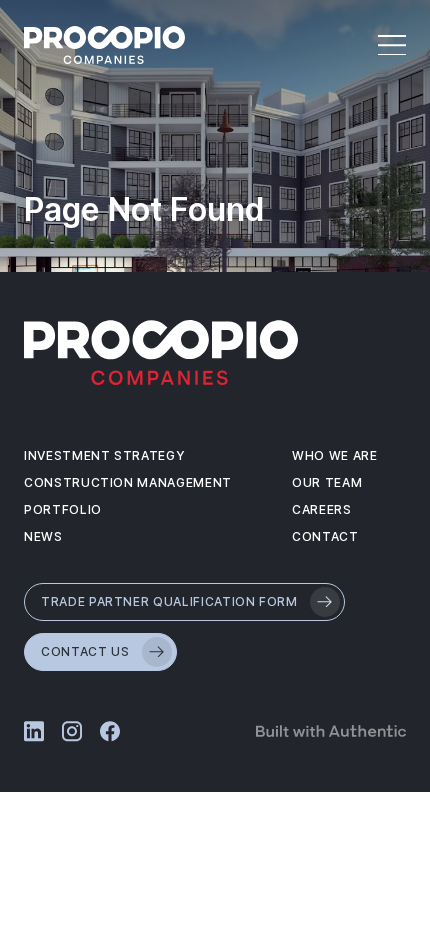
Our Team (327, 482)
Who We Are (335, 455)
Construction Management (128, 482)
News (43, 536)
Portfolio (63, 509)
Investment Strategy (104, 455)
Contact (325, 536)
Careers (322, 509)
